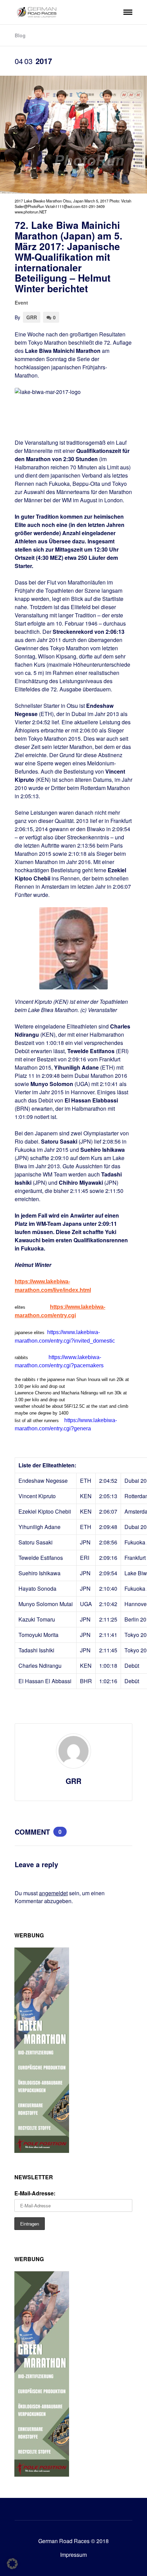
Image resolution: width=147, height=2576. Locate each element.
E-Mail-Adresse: (35, 2193)
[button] (12, 2564)
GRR (32, 317)
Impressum (73, 2555)
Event (21, 303)
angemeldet (53, 1893)
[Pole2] (42, 2151)
